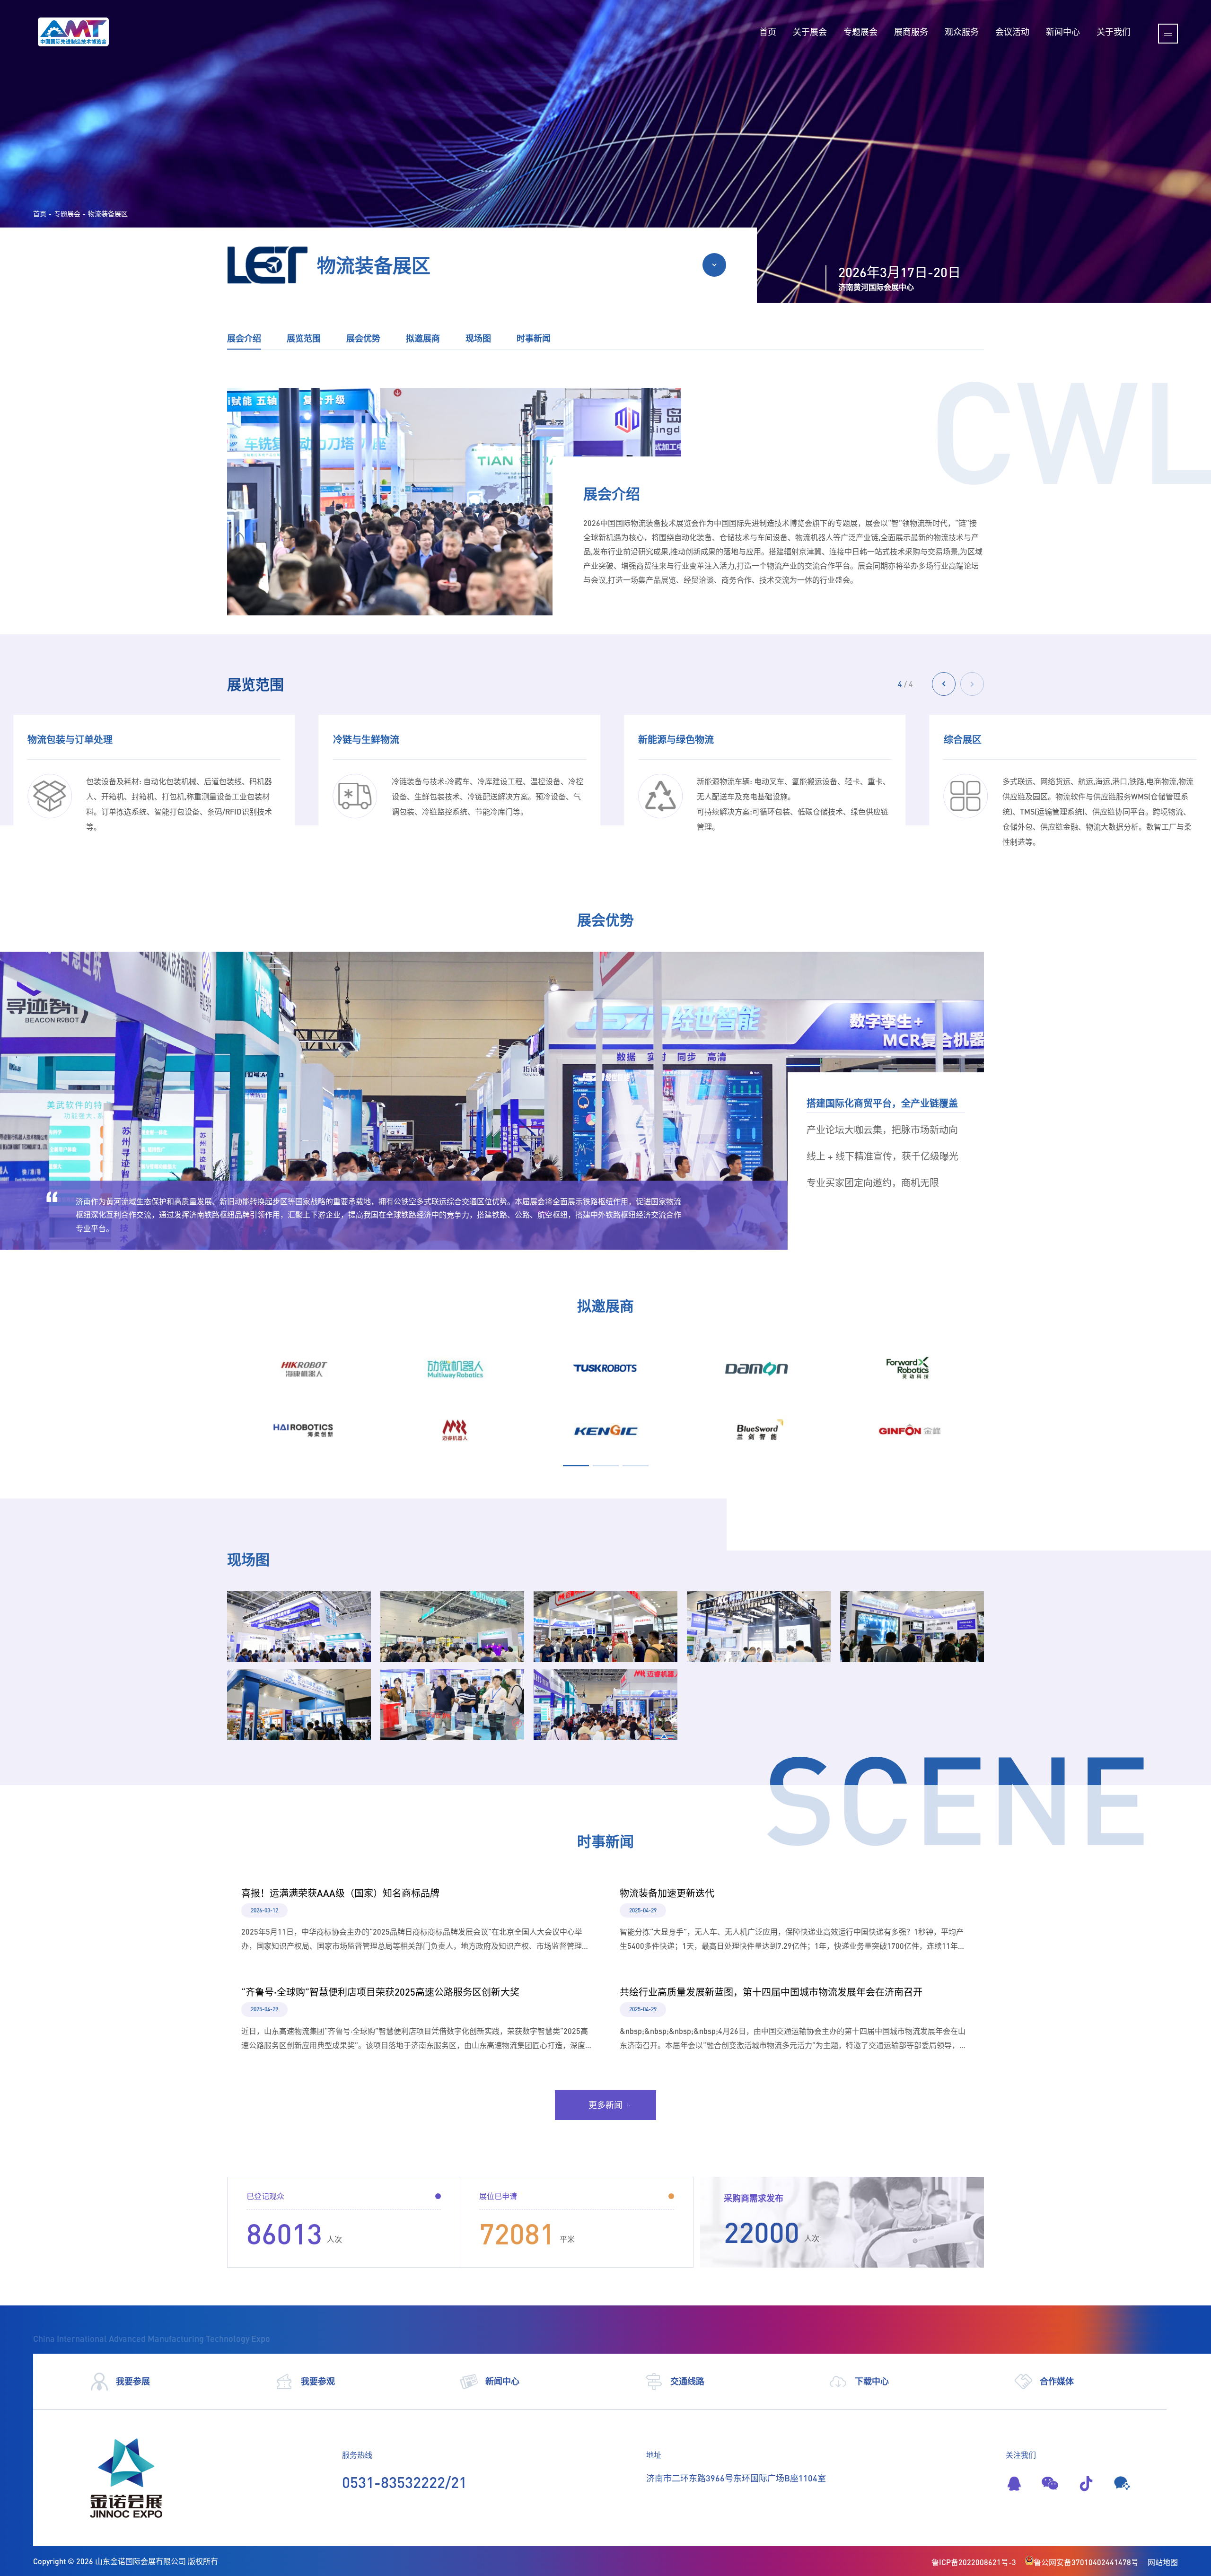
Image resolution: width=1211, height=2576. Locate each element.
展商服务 (911, 32)
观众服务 (962, 32)
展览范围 (304, 338)
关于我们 (1114, 32)
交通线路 (687, 2381)
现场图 (478, 338)
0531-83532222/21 (404, 2482)
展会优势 (363, 338)
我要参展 (133, 2381)
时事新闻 (534, 338)
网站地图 (1163, 2562)
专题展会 (860, 32)
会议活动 (1012, 32)
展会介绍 (244, 338)
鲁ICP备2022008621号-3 (974, 2562)
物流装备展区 (108, 214)
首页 (768, 32)
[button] (972, 684)
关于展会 (810, 32)
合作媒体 (1057, 2381)
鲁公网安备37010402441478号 (1086, 2562)
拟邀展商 (423, 338)
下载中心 (872, 2381)
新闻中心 (1063, 32)
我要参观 (318, 2381)
